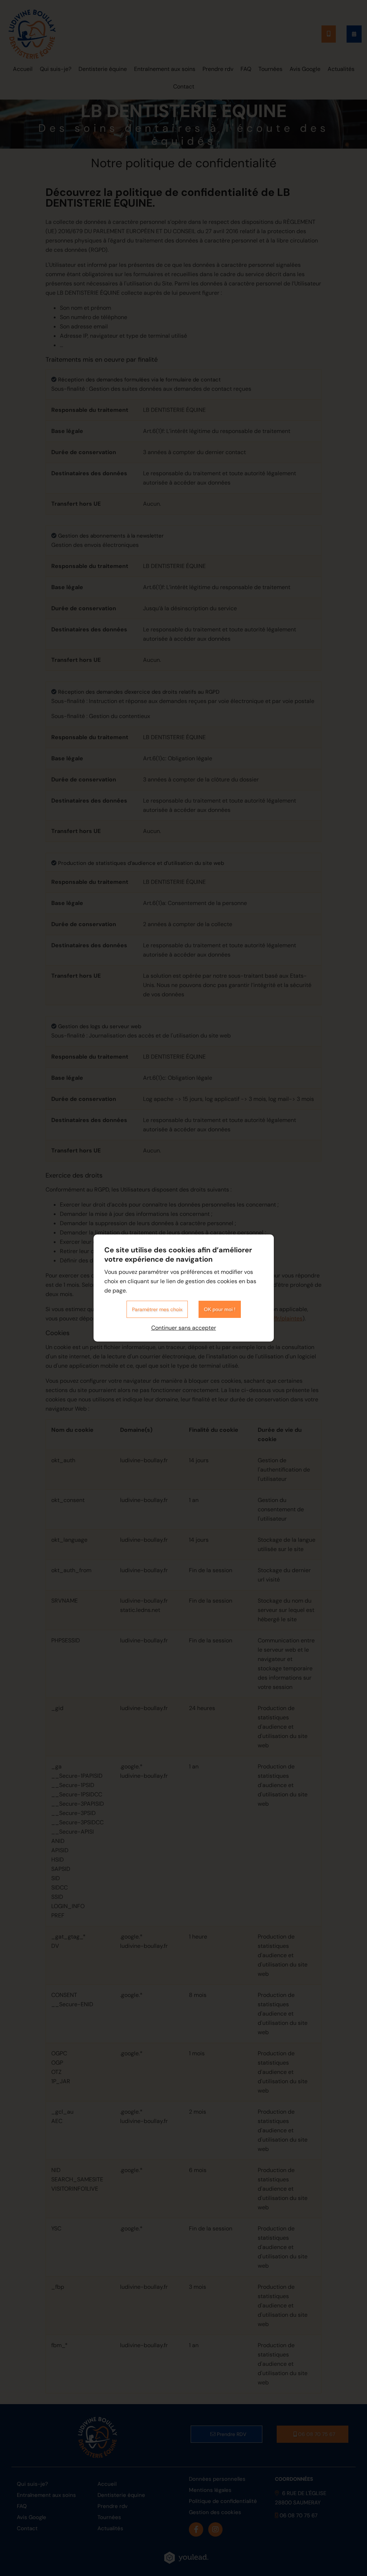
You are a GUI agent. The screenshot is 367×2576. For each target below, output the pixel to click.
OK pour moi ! (220, 1309)
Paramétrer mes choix (157, 1309)
